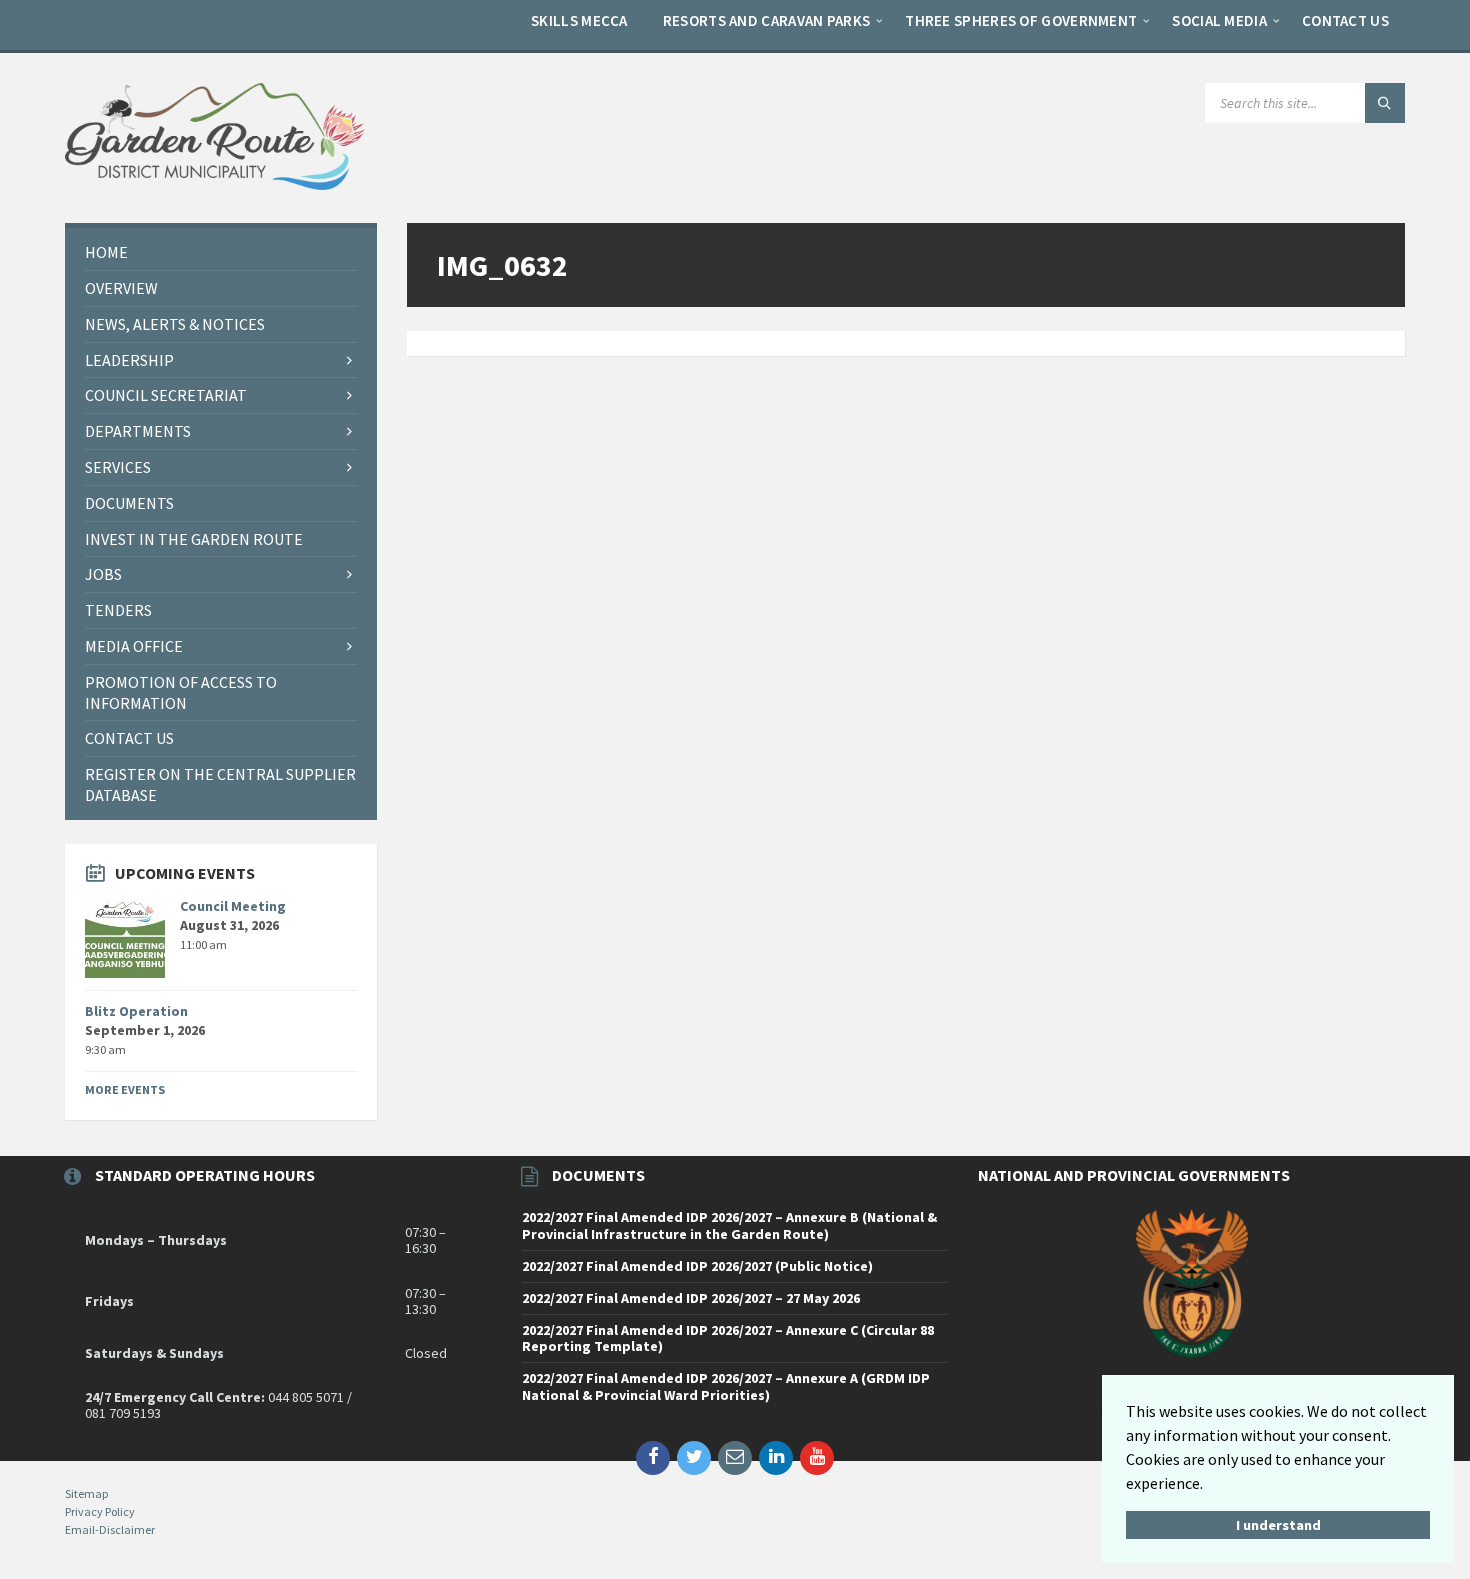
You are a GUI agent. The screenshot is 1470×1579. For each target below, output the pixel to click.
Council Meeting (233, 906)
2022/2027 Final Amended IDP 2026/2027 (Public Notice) (697, 1266)
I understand (1278, 1525)
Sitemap (86, 1493)
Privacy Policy (100, 1511)
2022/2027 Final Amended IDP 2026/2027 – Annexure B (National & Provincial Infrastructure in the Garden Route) (729, 1225)
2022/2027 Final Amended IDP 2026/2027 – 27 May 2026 (691, 1298)
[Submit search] (1385, 103)
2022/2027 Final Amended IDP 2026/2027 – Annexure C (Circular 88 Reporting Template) (728, 1338)
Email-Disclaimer (110, 1529)
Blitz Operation (136, 1011)
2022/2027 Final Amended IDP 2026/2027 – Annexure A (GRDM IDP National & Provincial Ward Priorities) (726, 1386)
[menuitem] (579, 20)
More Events (125, 1089)
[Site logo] (215, 184)
